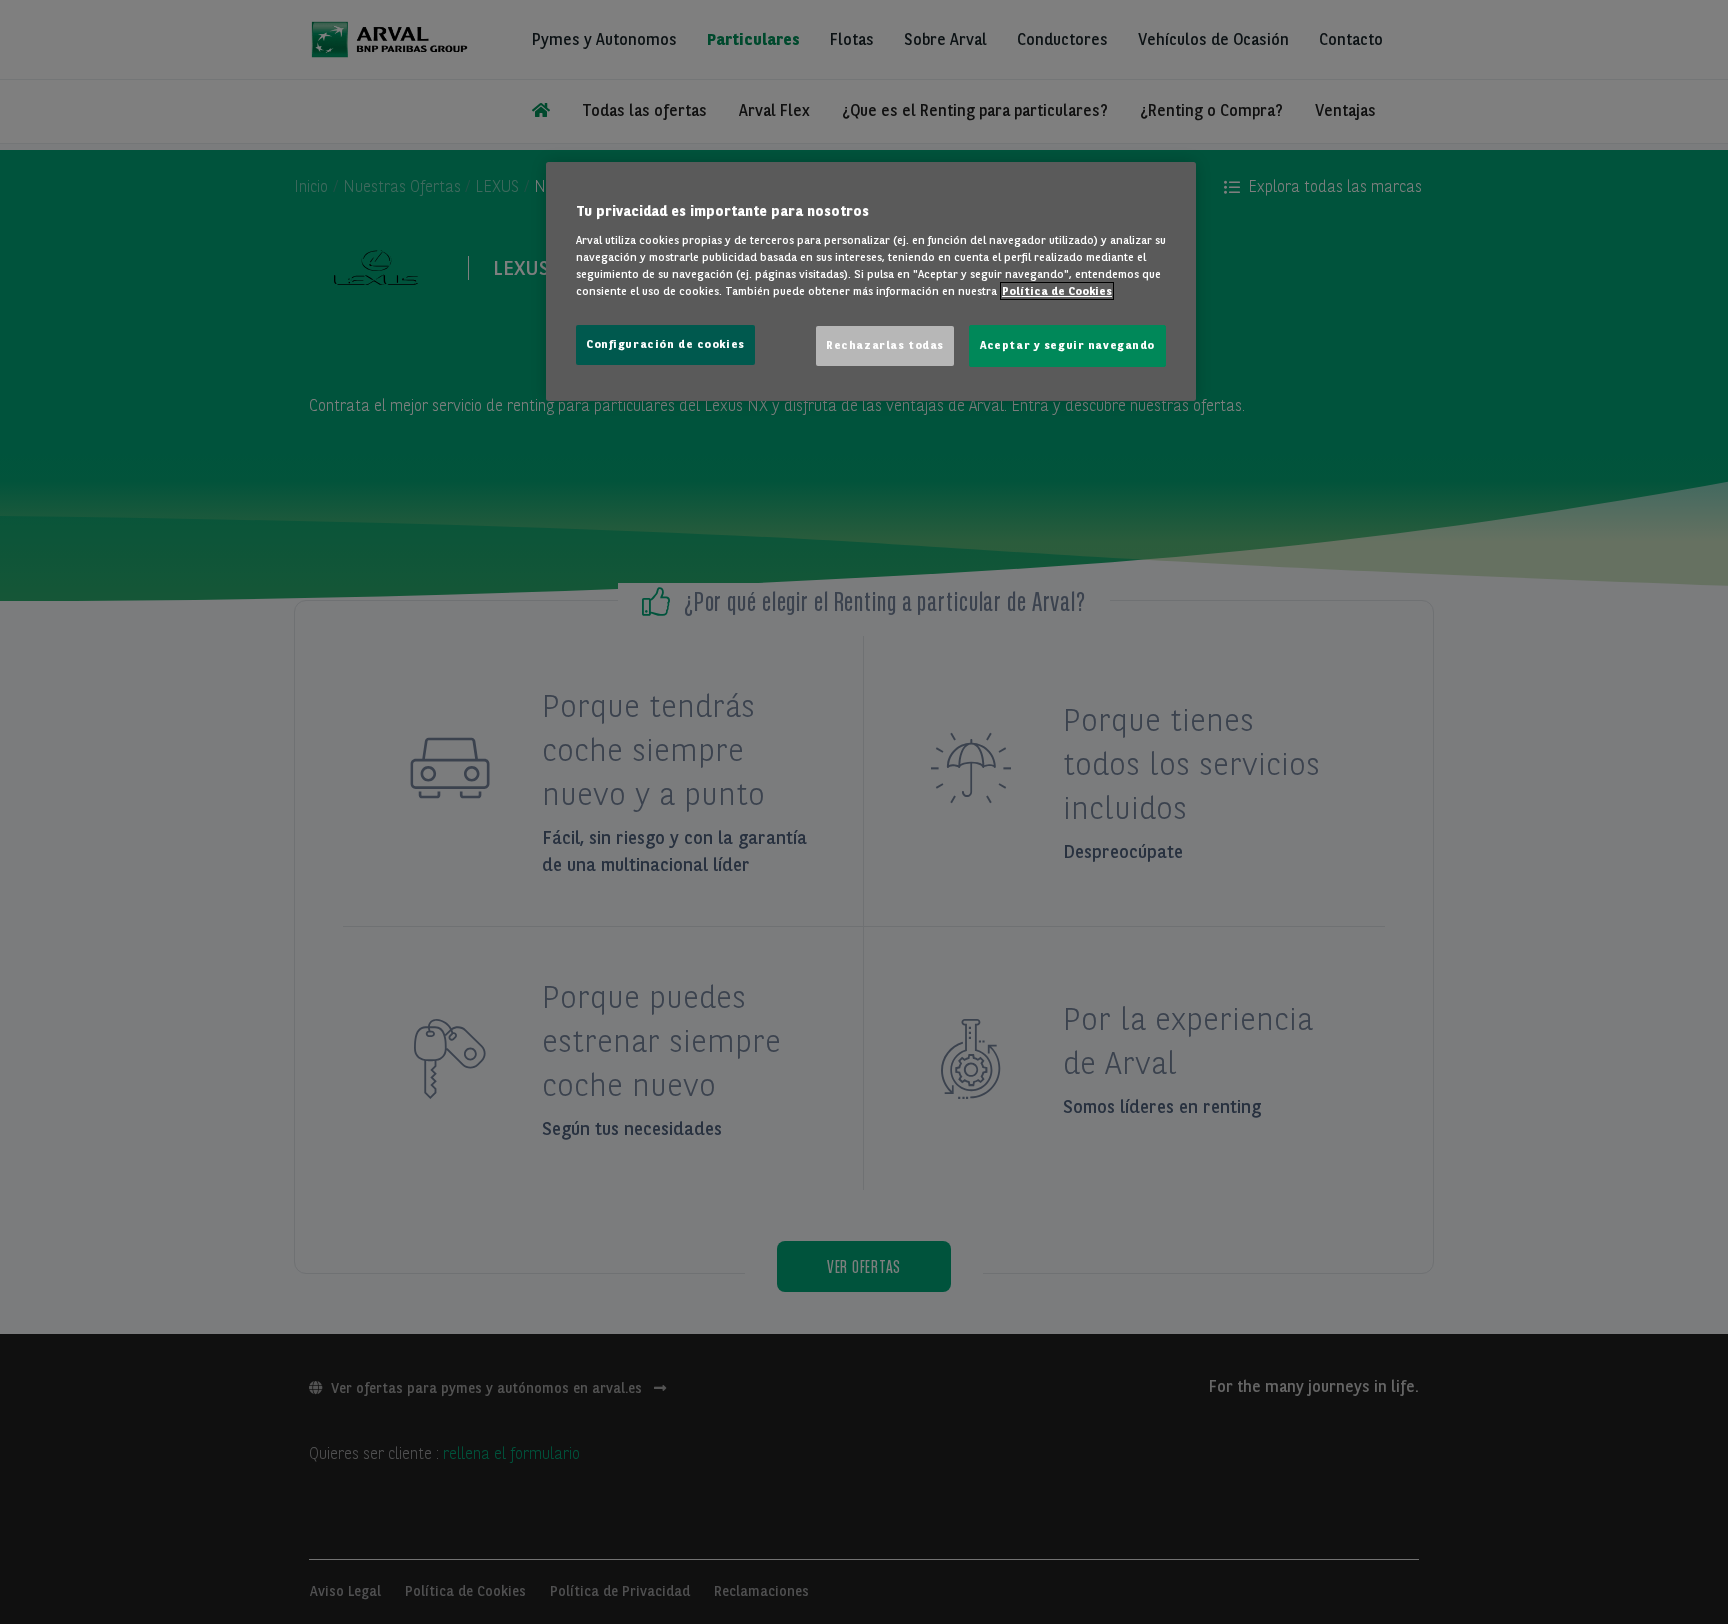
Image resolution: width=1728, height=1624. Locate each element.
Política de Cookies (1057, 291)
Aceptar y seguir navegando (1067, 345)
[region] (871, 281)
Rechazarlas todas (885, 345)
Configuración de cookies (665, 344)
